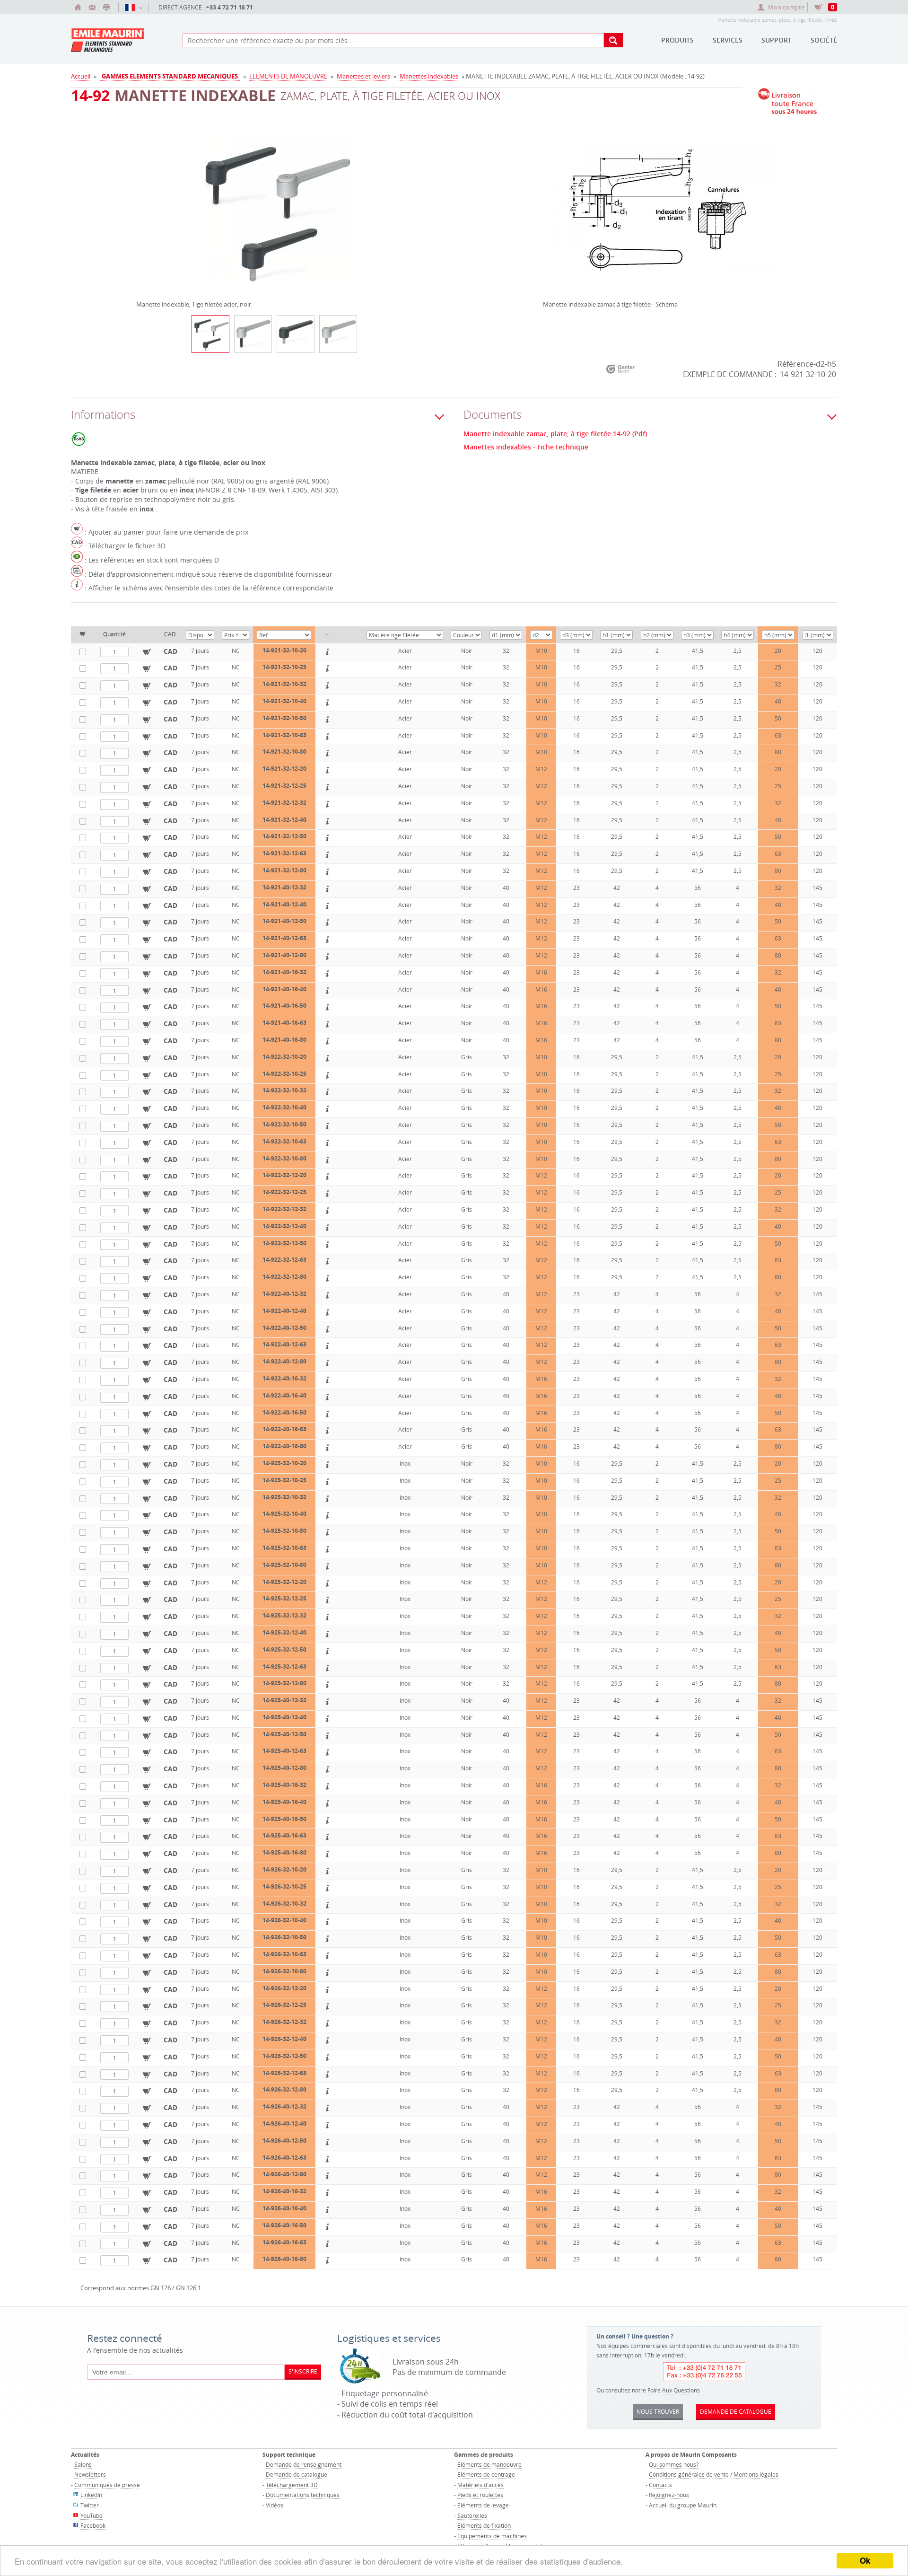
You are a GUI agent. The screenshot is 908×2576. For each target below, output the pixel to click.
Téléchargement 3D (292, 2485)
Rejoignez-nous (669, 2495)
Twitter (90, 2505)
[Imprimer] (106, 7)
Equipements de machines (492, 2536)
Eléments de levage (483, 2505)
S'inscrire (303, 2371)
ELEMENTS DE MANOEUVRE (288, 76)
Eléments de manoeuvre (489, 2464)
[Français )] (134, 7)
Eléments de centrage (486, 2474)
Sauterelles (472, 2515)
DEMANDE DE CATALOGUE (736, 2411)
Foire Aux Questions (674, 2390)
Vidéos (275, 2505)
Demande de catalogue (297, 2474)
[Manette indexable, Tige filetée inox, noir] (296, 334)
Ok (865, 2560)
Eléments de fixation (484, 2525)
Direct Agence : (206, 7)
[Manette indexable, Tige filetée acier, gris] (253, 334)
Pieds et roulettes (480, 2495)
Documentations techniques (303, 2495)
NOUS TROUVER (658, 2411)
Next (410, 206)
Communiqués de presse (107, 2485)
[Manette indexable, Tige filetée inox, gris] (338, 334)
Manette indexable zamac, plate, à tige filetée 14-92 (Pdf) (555, 434)
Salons (83, 2464)
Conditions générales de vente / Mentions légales (714, 2474)
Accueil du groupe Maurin (683, 2505)
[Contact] (92, 7)
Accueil (81, 76)
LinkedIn (91, 2495)
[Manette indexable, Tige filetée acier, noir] (274, 216)
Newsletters (90, 2474)
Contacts (660, 2485)
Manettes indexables (429, 76)
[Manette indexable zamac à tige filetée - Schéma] (657, 216)
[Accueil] (78, 7)
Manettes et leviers (363, 76)
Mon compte (786, 7)
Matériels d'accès (480, 2485)
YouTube (92, 2515)
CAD (170, 651)
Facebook (93, 2525)
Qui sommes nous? (674, 2464)
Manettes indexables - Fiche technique (526, 447)
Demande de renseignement (304, 2464)
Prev (139, 206)
